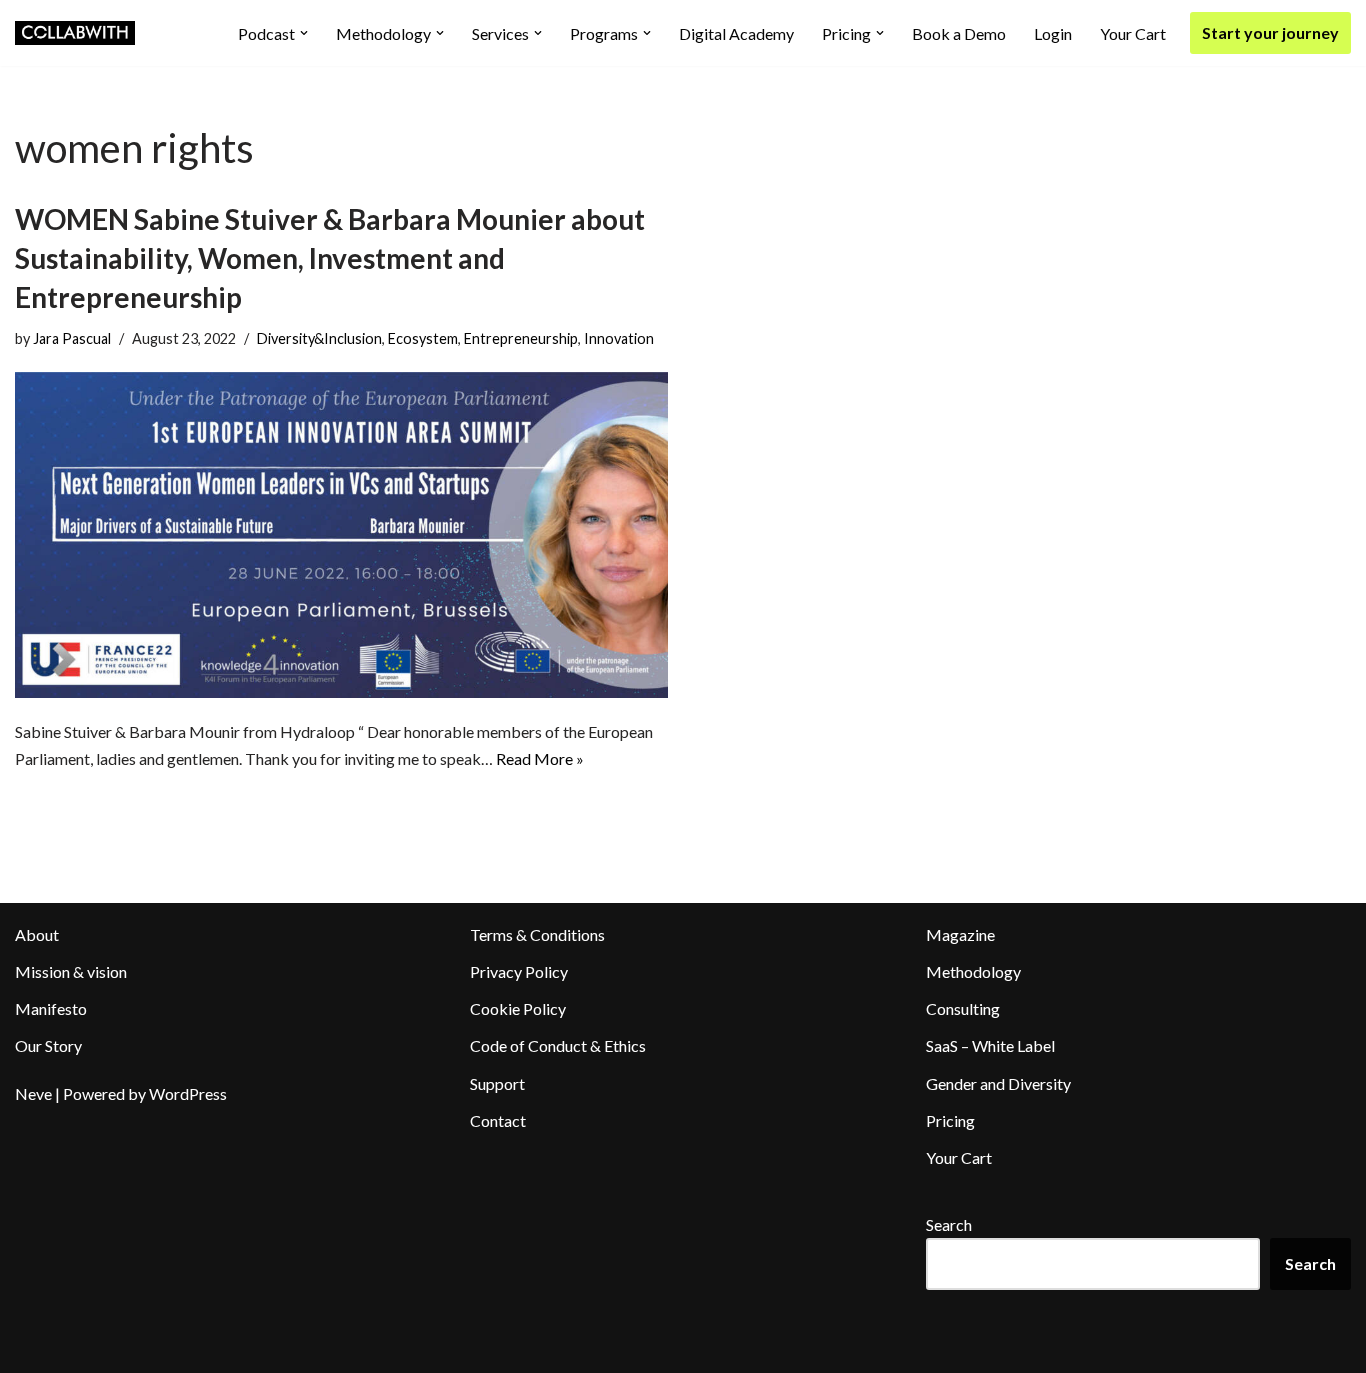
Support (497, 1083)
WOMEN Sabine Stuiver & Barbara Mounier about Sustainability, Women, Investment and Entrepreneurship (330, 258)
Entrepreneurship (521, 338)
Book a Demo (959, 33)
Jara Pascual (72, 338)
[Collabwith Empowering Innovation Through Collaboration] (75, 33)
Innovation (619, 338)
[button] (304, 33)
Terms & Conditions (537, 934)
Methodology (973, 971)
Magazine (960, 934)
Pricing (950, 1120)
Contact (498, 1120)
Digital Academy (736, 33)
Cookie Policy (518, 1008)
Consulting (963, 1008)
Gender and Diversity (998, 1083)
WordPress (188, 1093)
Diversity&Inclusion (319, 338)
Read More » (540, 758)
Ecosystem (423, 338)
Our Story (48, 1045)
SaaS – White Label (990, 1045)
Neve (33, 1093)
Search (949, 1224)
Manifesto (51, 1008)
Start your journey (1270, 32)
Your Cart (1133, 33)
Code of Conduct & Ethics (558, 1045)
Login (1053, 33)
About (37, 934)
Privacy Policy (519, 971)
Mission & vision (71, 971)
